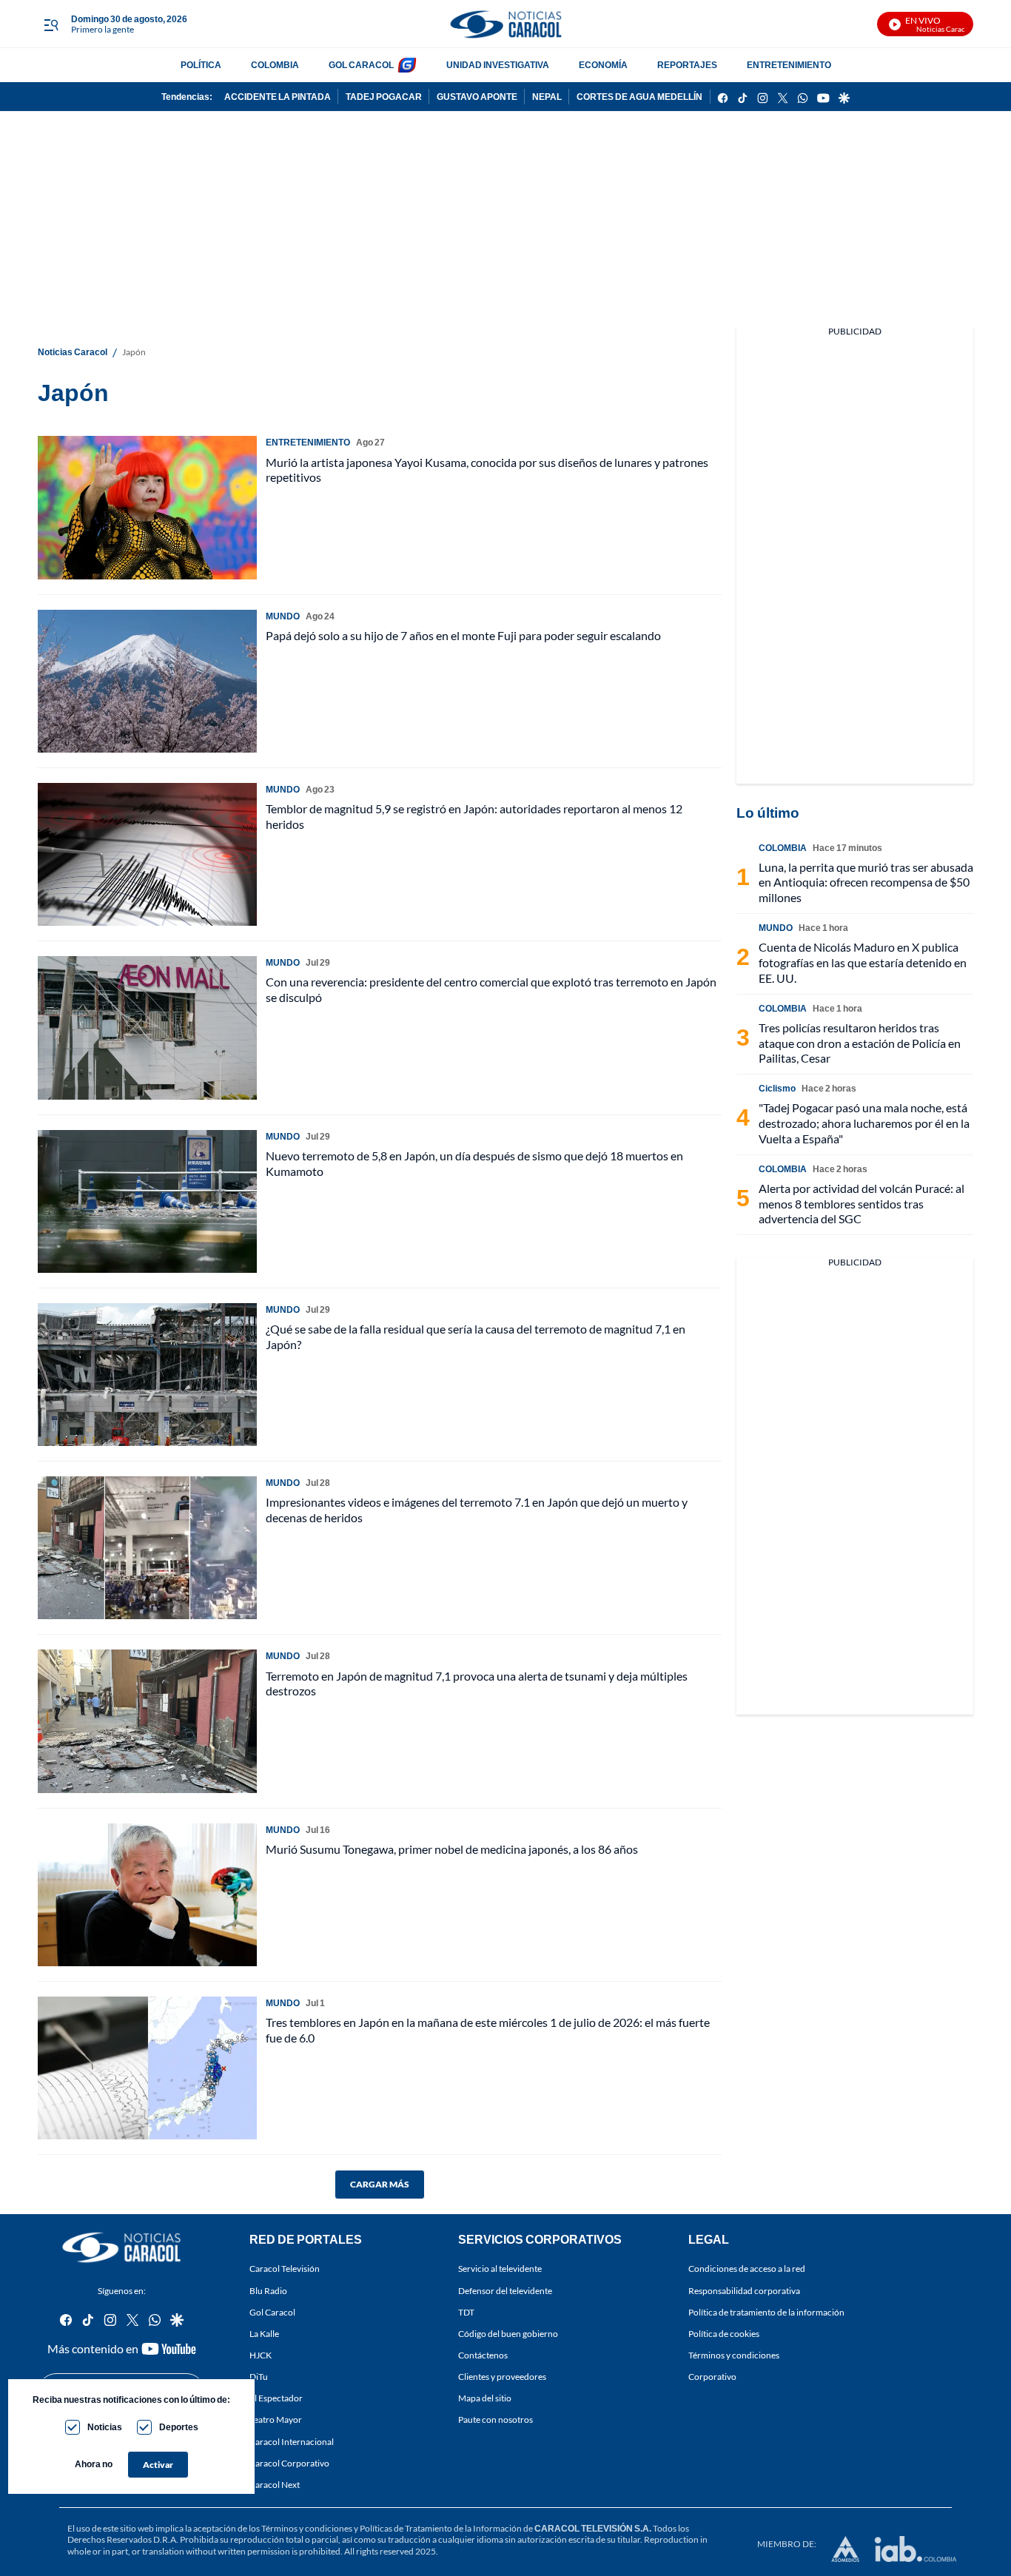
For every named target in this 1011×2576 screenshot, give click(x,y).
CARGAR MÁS (380, 2184)
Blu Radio (268, 2291)
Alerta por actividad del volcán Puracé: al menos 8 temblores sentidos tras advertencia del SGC (861, 1204)
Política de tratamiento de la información (766, 2312)
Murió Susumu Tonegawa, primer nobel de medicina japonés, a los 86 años (452, 1849)
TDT (466, 2312)
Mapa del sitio (485, 2399)
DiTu (259, 2377)
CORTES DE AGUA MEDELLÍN (639, 97)
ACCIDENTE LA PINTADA (278, 97)
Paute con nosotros (496, 2420)
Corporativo (712, 2377)
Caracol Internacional (292, 2442)
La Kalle (264, 2334)
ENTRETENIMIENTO (789, 65)
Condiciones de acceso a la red (747, 2269)
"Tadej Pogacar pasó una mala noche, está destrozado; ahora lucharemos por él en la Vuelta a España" (864, 1123)
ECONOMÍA (603, 65)
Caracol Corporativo (289, 2463)
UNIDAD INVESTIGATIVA (498, 65)
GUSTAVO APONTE (477, 97)
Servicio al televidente (500, 2269)
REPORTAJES (687, 65)
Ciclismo (777, 1088)
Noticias (105, 2427)
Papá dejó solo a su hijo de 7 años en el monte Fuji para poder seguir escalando (463, 635)
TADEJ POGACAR (384, 97)
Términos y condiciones (734, 2355)
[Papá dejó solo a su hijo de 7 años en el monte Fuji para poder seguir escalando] (147, 681)
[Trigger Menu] (51, 24)
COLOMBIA (275, 65)
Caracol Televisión (285, 2269)
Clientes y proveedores (502, 2377)
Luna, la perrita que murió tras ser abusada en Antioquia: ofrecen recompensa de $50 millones (866, 882)
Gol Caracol (272, 2312)
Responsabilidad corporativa (744, 2291)
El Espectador (276, 2399)
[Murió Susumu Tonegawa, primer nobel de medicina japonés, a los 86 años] (147, 1895)
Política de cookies (724, 2334)
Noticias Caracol (73, 352)
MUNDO (283, 616)
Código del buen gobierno (508, 2334)
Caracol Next (275, 2485)
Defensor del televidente (505, 2291)
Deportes (179, 2427)
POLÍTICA (201, 65)
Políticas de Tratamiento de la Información (441, 2528)
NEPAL (547, 97)
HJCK (261, 2355)
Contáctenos (483, 2355)
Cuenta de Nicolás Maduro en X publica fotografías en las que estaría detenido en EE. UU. (863, 962)
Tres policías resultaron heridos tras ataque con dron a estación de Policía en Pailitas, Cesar (860, 1043)
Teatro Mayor (276, 2420)
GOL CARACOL (361, 65)
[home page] (505, 24)
